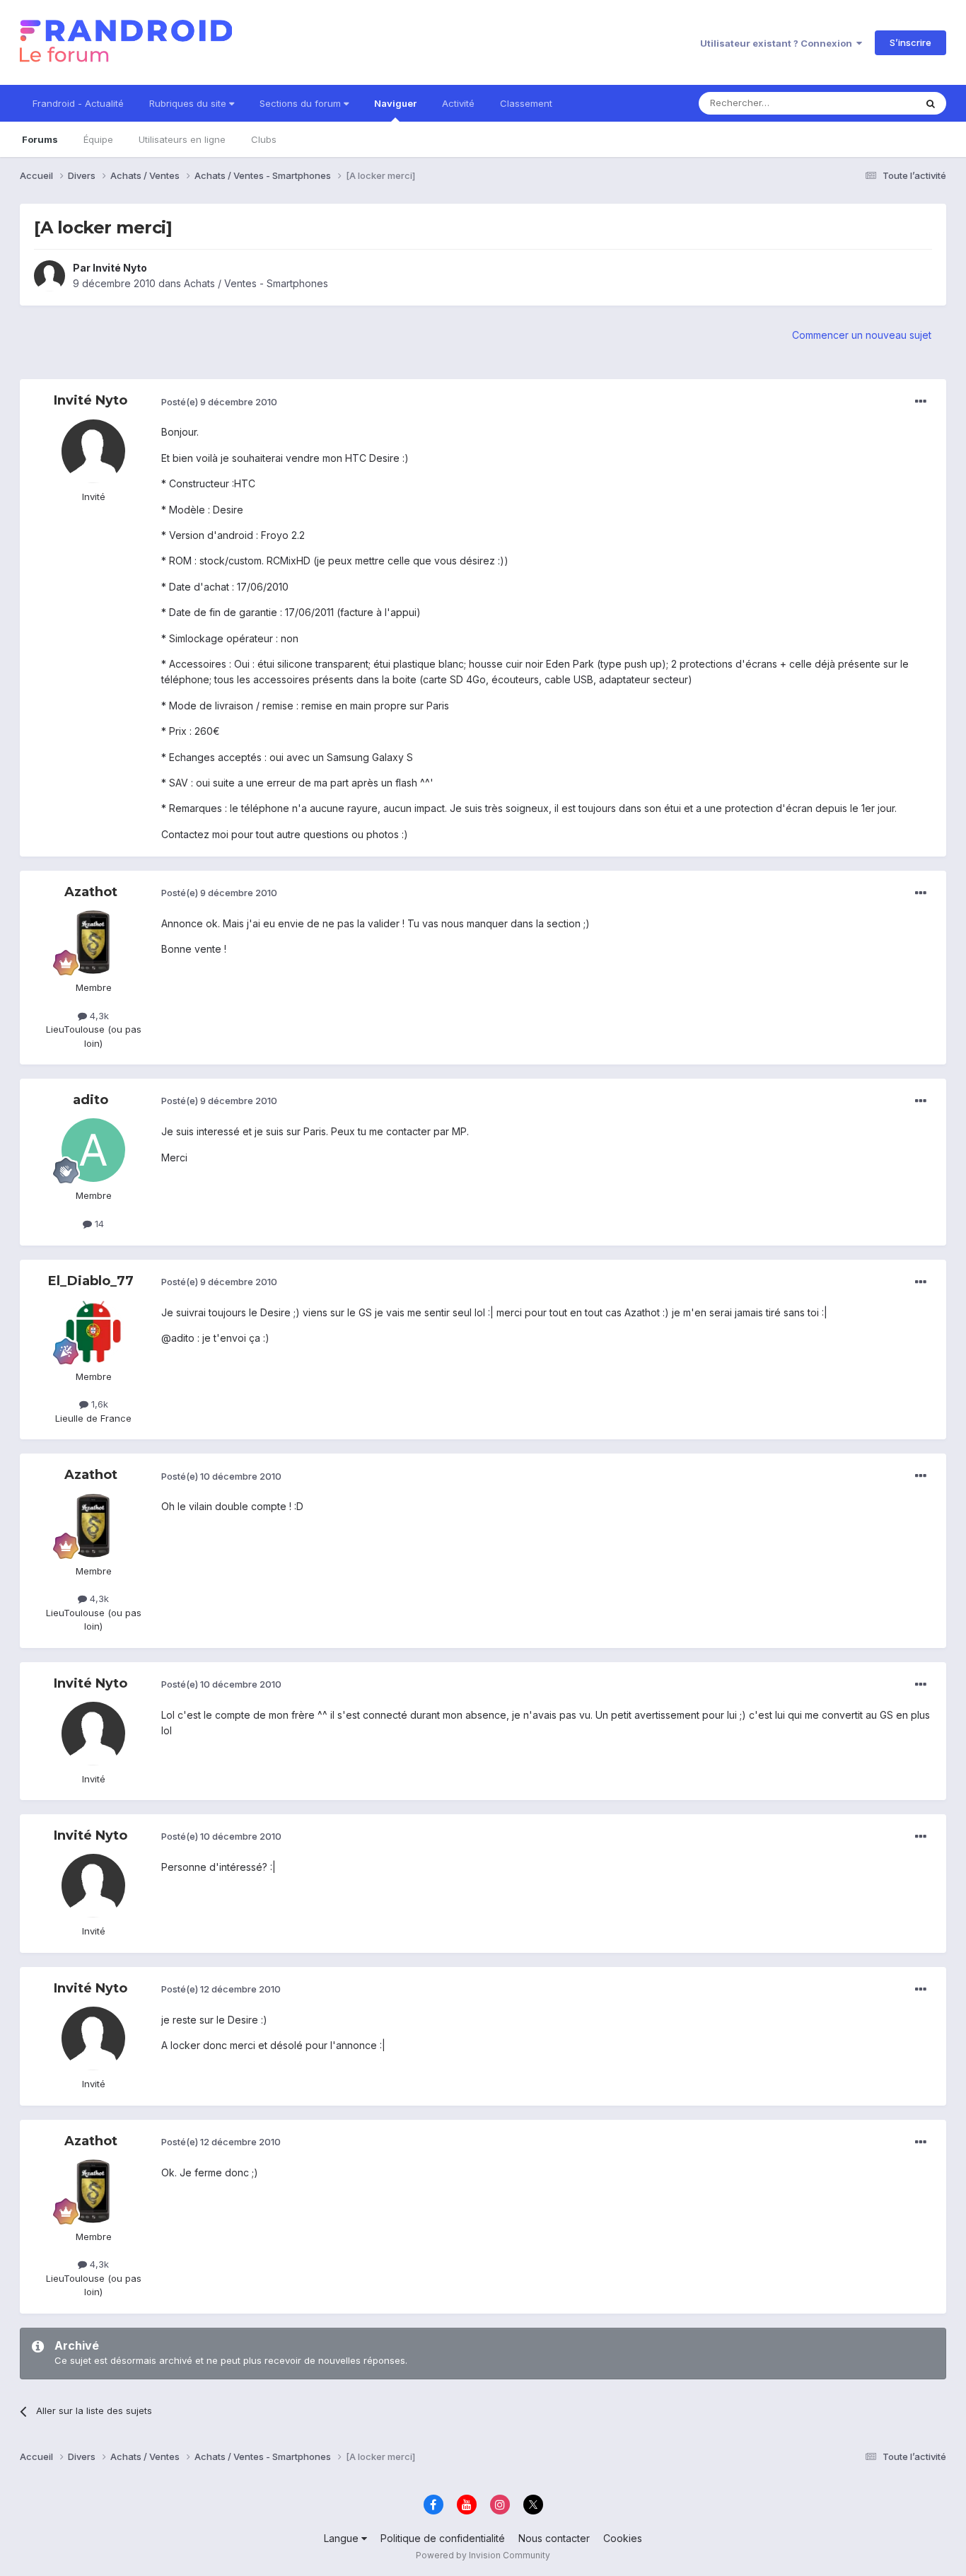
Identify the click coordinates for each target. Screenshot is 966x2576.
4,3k (98, 1016)
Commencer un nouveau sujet (862, 335)
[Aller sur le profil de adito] (93, 1150)
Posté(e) (219, 402)
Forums (40, 139)
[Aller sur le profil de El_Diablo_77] (93, 1331)
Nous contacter (554, 2538)
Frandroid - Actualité (78, 103)
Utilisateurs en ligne (182, 139)
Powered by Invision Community (483, 2555)
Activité (458, 103)
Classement (526, 103)
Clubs (264, 139)
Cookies (623, 2538)
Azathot (91, 892)
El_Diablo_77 (91, 1281)
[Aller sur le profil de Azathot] (93, 942)
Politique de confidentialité (443, 2538)
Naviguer (395, 103)
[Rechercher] (931, 103)
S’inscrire (910, 42)
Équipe (98, 139)
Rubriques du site (189, 103)
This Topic (874, 103)
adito (91, 1100)
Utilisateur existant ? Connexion (778, 43)
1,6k (98, 1404)
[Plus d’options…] (921, 402)
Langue (343, 2538)
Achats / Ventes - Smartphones (256, 283)
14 (98, 1224)
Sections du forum (302, 103)
